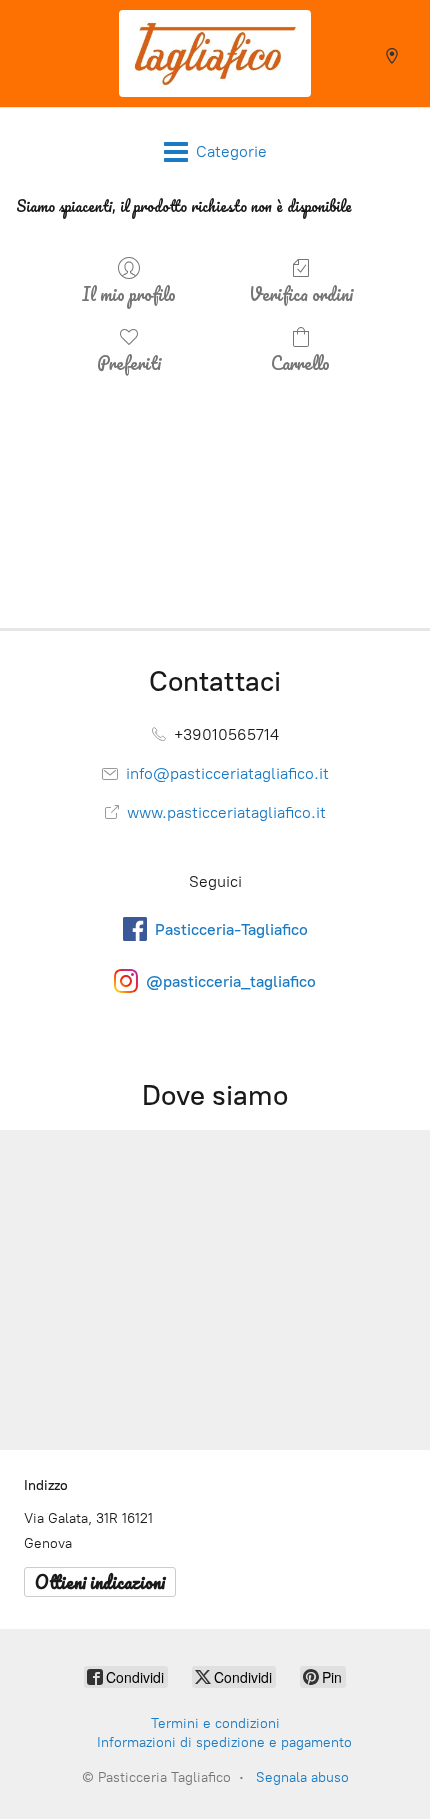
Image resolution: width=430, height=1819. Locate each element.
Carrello (300, 361)
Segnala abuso (302, 1777)
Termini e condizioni (215, 1723)
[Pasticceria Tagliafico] (215, 53)
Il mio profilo (129, 292)
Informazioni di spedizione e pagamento (224, 1742)
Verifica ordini (301, 292)
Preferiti (129, 361)
